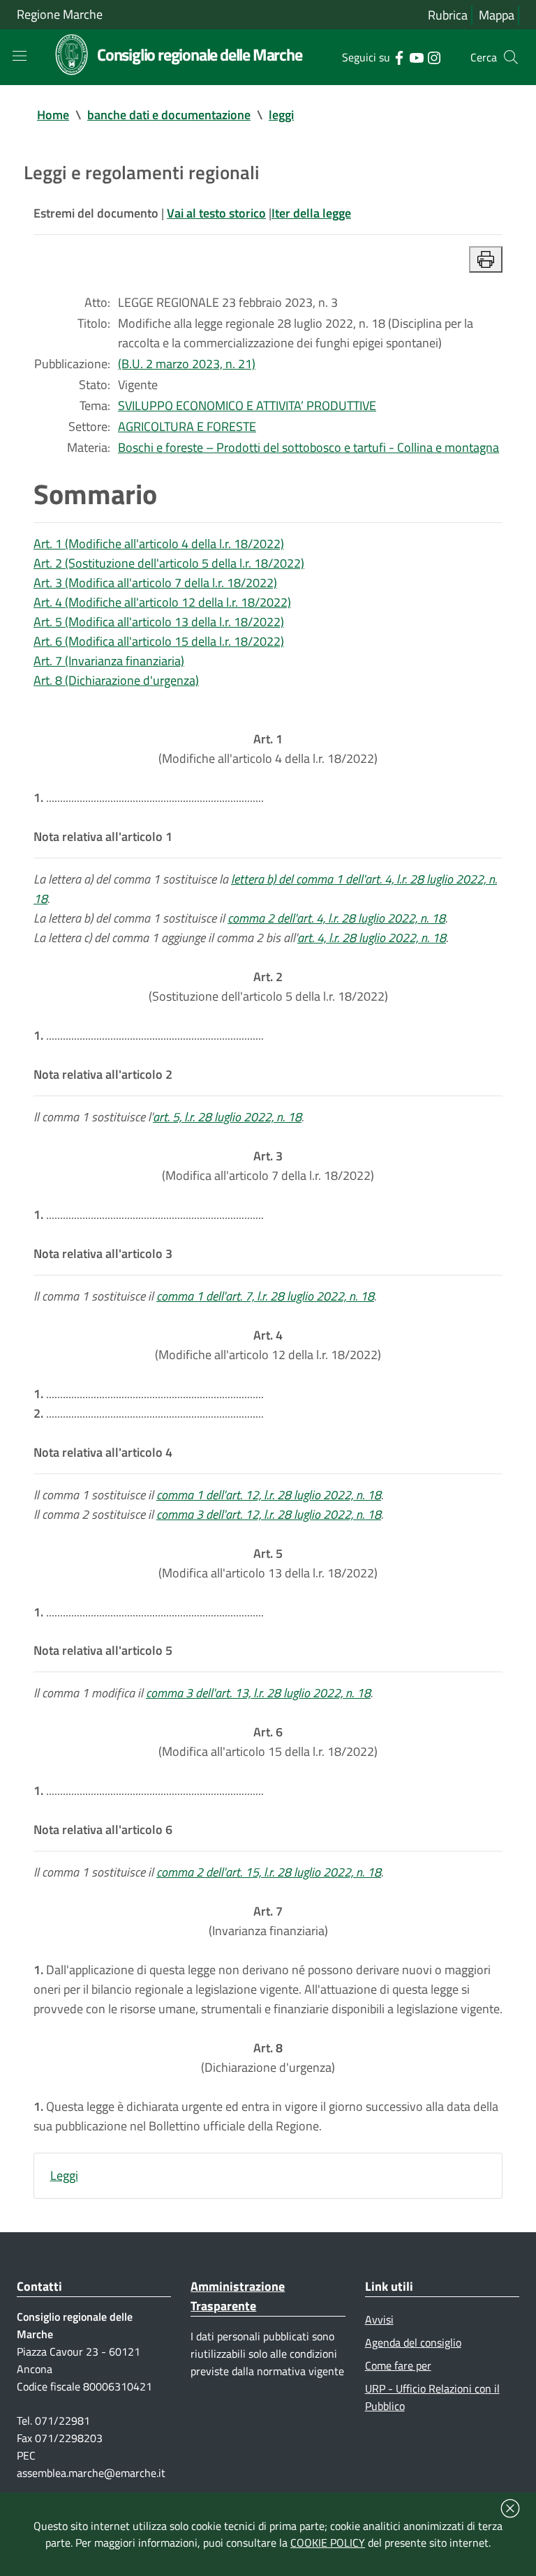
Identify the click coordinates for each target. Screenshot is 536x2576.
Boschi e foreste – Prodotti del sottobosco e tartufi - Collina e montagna (308, 447)
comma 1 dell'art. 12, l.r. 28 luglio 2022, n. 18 (269, 1495)
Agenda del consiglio (413, 2342)
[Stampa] (486, 259)
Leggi (64, 2175)
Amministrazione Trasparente (238, 2296)
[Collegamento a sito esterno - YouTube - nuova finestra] (416, 56)
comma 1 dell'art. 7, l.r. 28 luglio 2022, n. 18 (265, 1296)
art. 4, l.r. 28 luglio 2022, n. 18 (372, 938)
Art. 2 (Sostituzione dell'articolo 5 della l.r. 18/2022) (169, 563)
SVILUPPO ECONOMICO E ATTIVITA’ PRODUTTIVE (247, 406)
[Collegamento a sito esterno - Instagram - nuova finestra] (434, 56)
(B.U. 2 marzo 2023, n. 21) (187, 364)
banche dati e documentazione (169, 115)
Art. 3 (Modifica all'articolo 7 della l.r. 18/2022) (155, 583)
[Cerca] (511, 57)
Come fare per (398, 2365)
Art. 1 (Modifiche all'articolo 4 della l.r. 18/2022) (159, 544)
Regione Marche (60, 14)
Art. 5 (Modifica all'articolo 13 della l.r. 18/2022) (159, 622)
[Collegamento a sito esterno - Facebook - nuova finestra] (399, 56)
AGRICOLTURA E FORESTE (187, 426)
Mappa (497, 15)
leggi (281, 115)
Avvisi (379, 2319)
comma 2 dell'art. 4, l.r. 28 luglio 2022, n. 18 (336, 918)
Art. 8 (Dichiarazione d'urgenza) (116, 680)
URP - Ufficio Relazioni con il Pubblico (432, 2397)
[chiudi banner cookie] (510, 2508)
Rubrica (448, 15)
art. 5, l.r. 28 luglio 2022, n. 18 (227, 1117)
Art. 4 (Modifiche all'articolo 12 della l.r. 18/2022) (162, 602)
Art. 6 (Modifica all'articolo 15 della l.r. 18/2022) (159, 641)
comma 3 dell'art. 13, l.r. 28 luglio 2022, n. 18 (258, 1693)
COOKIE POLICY (328, 2543)
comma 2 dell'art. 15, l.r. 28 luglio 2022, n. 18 (269, 1872)
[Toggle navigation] (20, 56)
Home (53, 115)
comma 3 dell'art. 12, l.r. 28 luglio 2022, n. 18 (269, 1514)
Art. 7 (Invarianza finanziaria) (109, 661)
